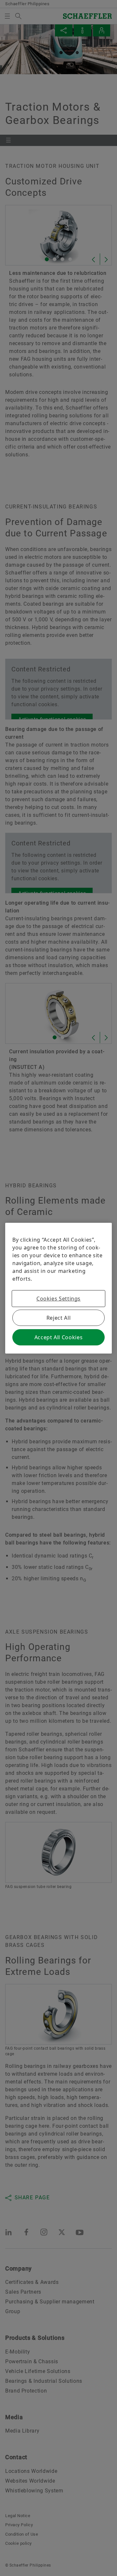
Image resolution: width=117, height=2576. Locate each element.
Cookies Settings (58, 1299)
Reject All (58, 1318)
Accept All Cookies (59, 1337)
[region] (58, 1288)
